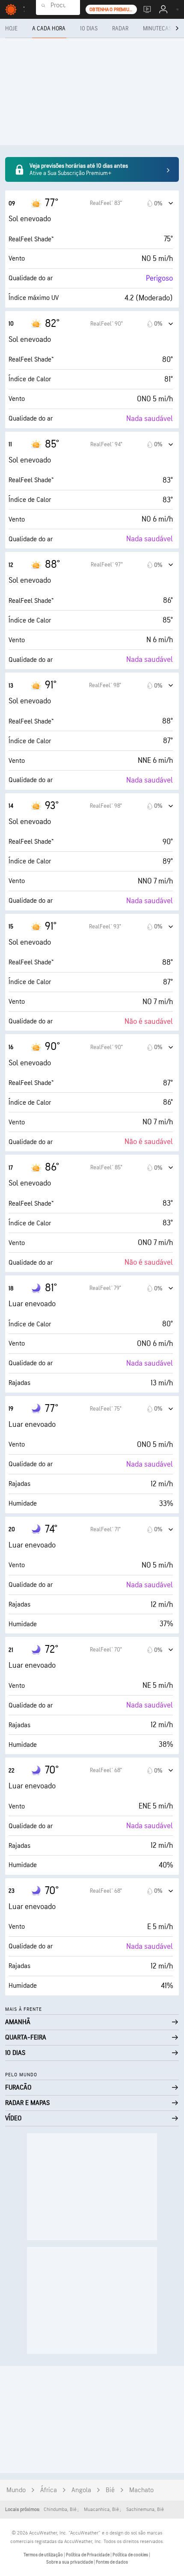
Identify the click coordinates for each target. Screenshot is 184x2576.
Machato (141, 2490)
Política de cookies (131, 2555)
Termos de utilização (44, 2555)
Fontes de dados (112, 2562)
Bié (110, 2490)
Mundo (16, 2490)
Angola (81, 2490)
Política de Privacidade (88, 2555)
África (49, 2490)
